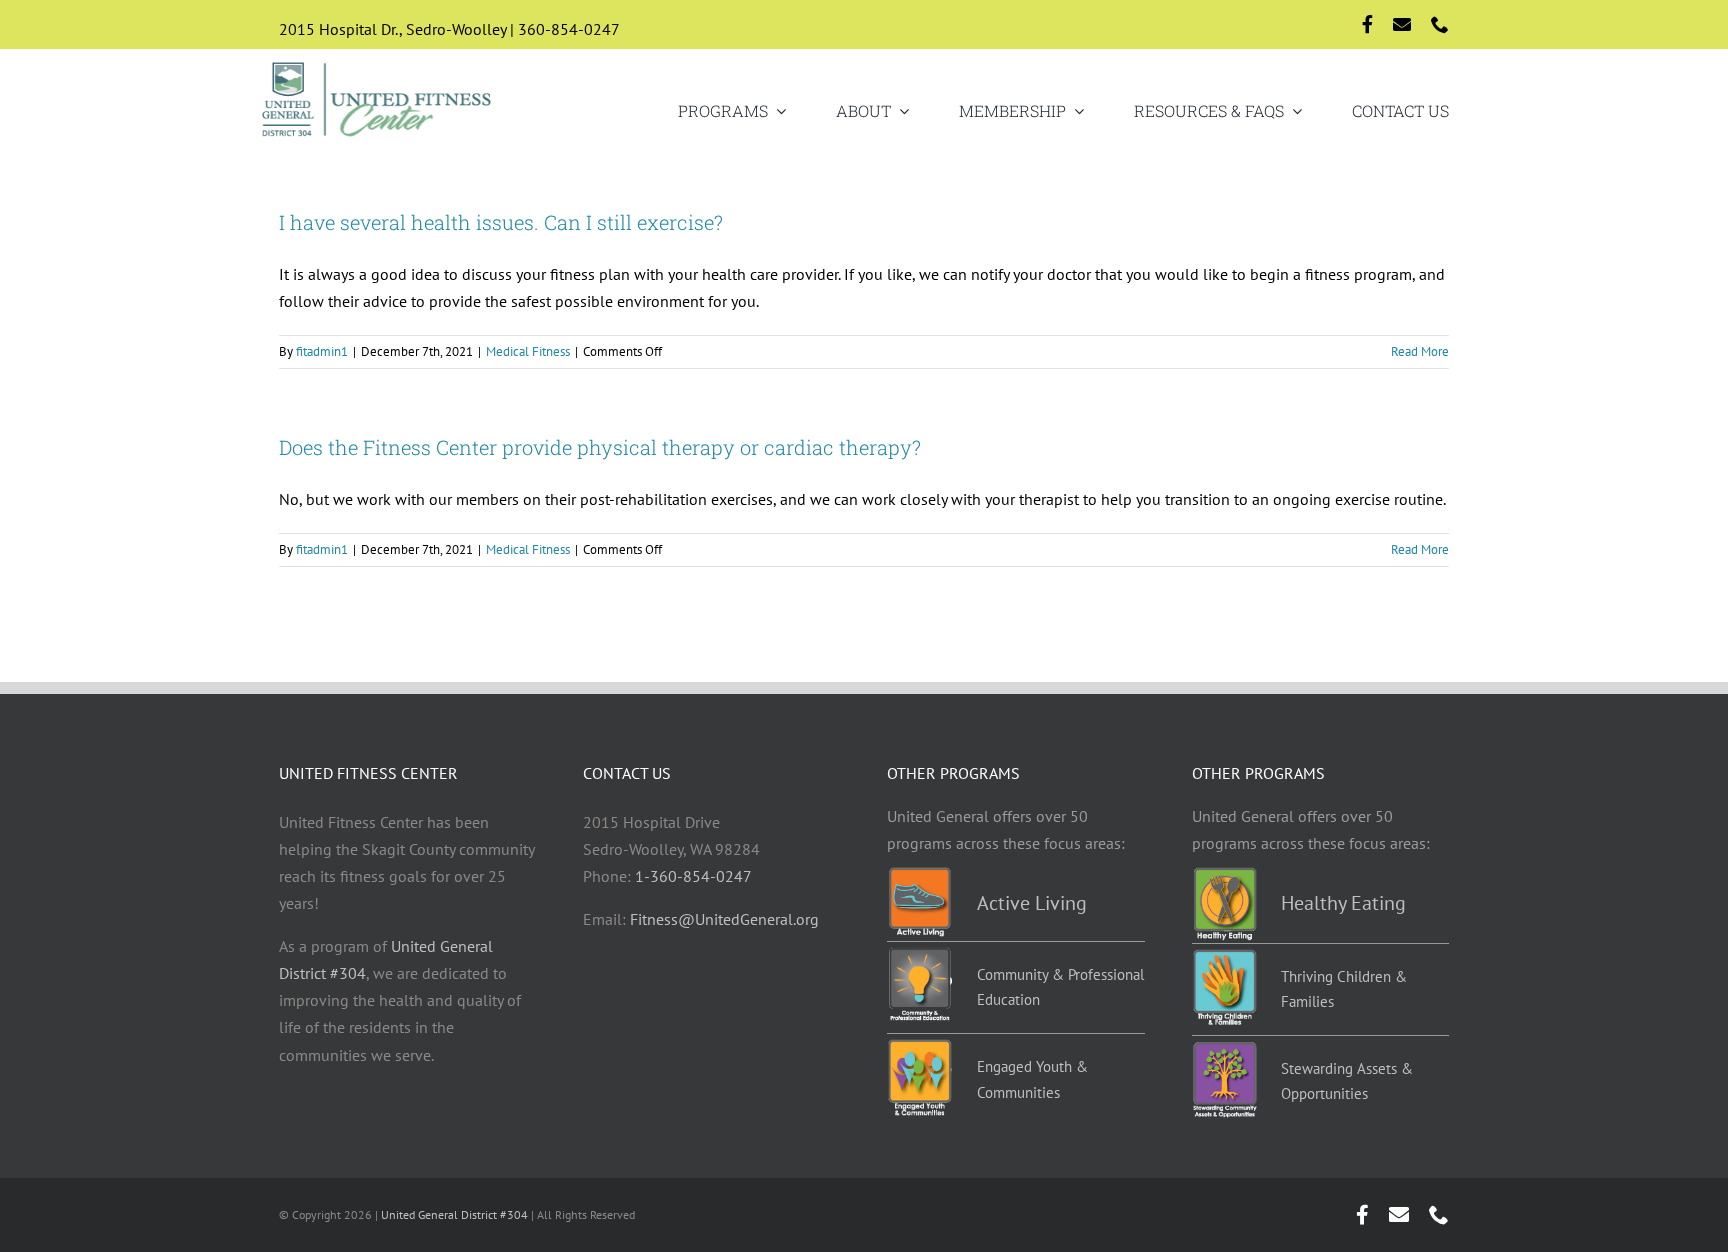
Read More (1420, 351)
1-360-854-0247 (693, 876)
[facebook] (1367, 24)
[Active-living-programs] (919, 875)
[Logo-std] (377, 64)
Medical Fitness (528, 351)
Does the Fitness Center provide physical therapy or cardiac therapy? (600, 447)
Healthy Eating (1343, 903)
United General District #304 (454, 1214)
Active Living (1032, 903)
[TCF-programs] (1224, 957)
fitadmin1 (322, 351)
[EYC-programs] (919, 1047)
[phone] (1440, 24)
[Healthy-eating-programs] (1224, 875)
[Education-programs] (919, 955)
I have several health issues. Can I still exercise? (501, 222)
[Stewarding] (1224, 1049)
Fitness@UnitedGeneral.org (724, 919)
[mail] (1402, 24)
